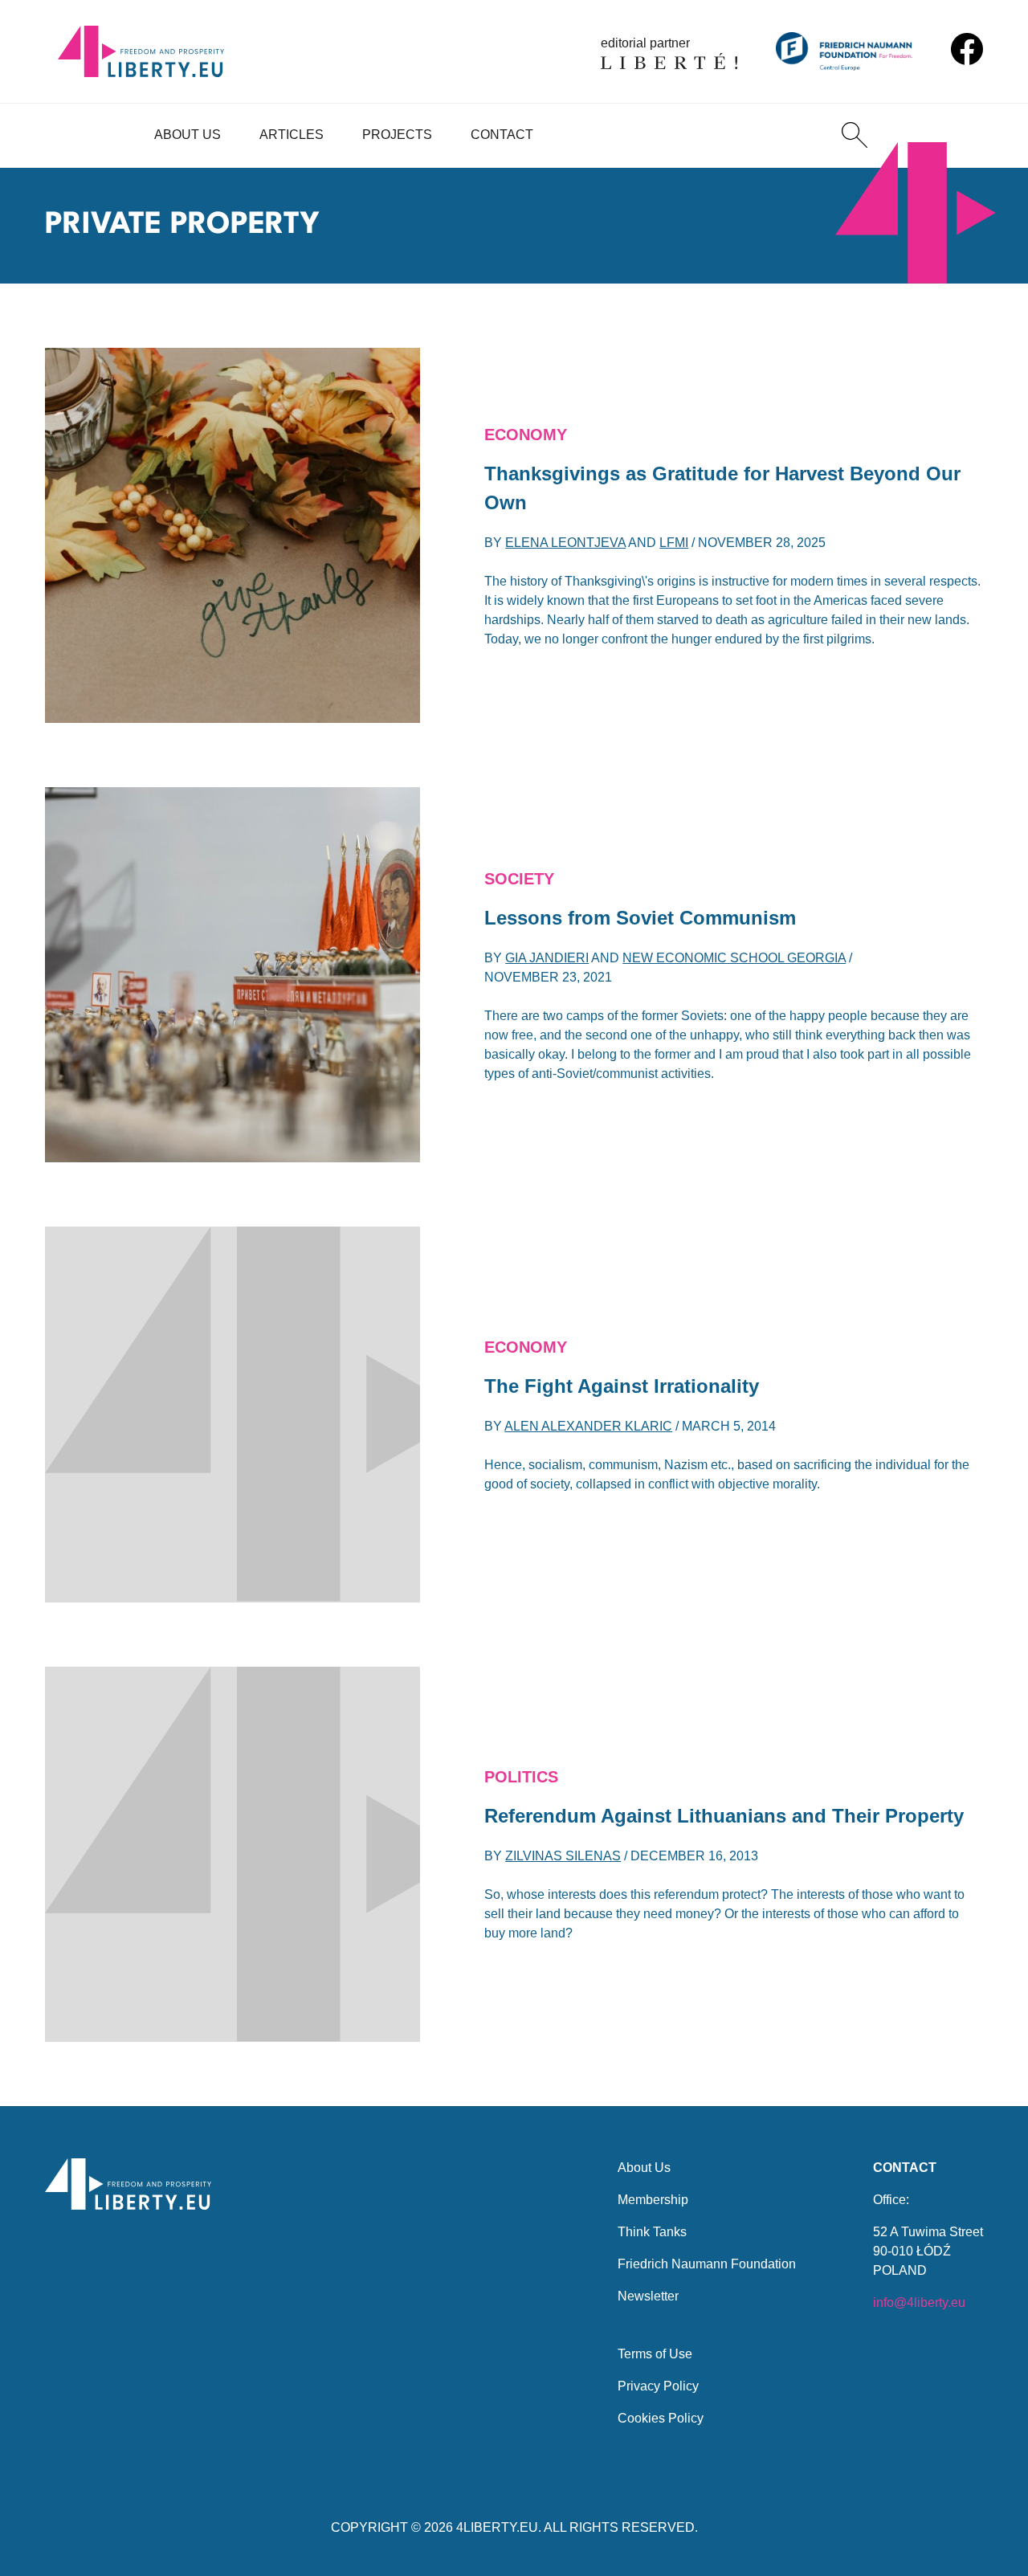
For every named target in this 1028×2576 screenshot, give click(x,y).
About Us (188, 135)
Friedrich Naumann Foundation (707, 2264)
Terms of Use (655, 2354)
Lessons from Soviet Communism (640, 918)
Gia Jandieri (547, 958)
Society (519, 879)
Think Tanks (652, 2232)
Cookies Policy (661, 2418)
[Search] (855, 135)
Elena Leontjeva (565, 543)
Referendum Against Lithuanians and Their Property (724, 1816)
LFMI (674, 543)
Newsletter (648, 2296)
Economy (526, 435)
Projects (397, 135)
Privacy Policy (658, 2386)
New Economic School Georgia (734, 958)
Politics (521, 1777)
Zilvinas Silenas (563, 1856)
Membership (653, 2200)
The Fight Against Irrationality (622, 1386)
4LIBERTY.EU (497, 2527)
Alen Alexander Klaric (588, 1426)
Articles (292, 135)
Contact (502, 135)
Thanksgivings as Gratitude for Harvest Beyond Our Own (722, 488)
